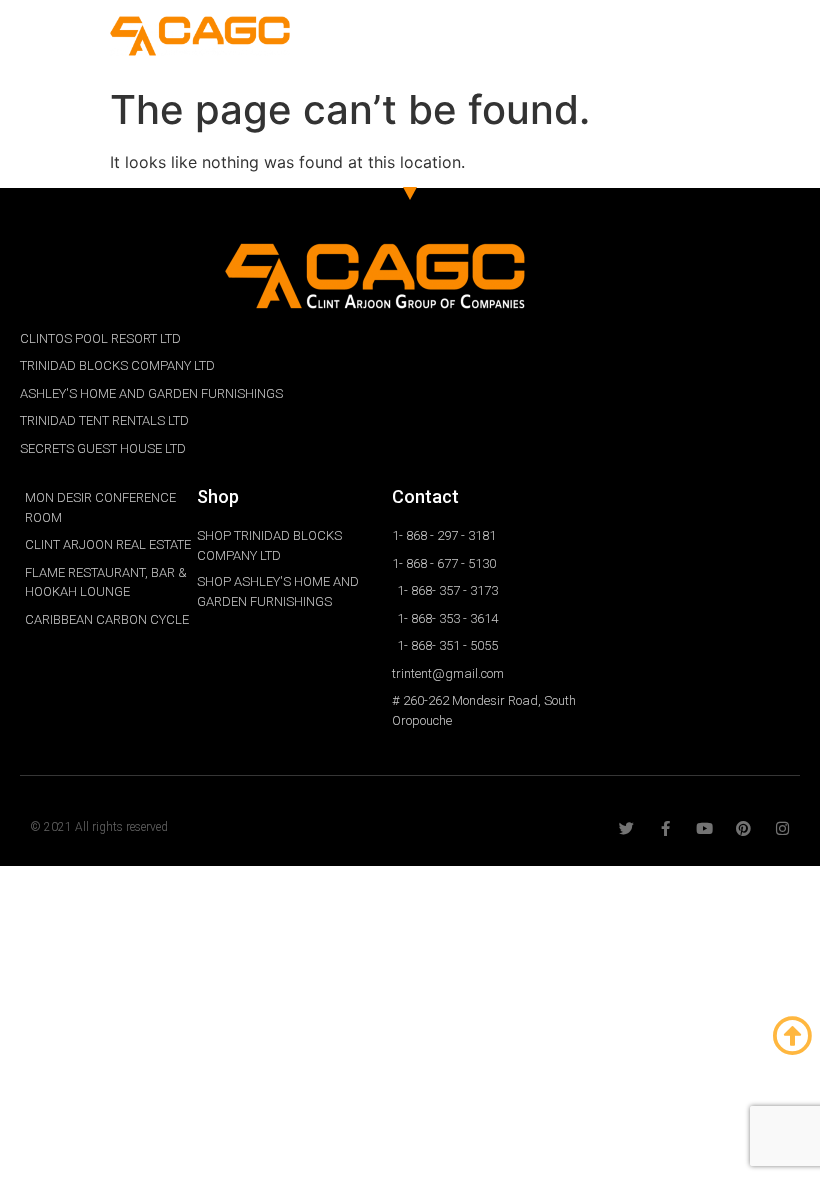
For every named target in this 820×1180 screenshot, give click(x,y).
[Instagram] (782, 828)
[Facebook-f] (665, 828)
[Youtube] (704, 828)
